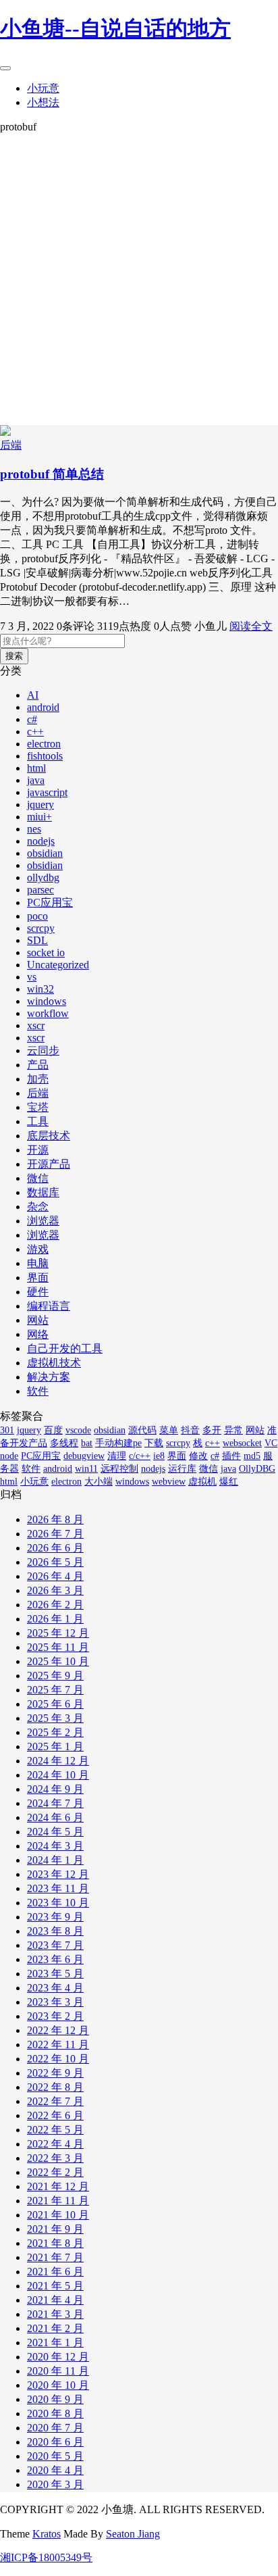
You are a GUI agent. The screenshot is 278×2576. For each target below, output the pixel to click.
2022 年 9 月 (55, 2073)
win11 (86, 1469)
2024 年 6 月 (55, 1817)
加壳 (38, 1079)
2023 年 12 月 (58, 1874)
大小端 (99, 1482)
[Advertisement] (139, 279)
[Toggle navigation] (5, 68)
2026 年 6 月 (55, 1548)
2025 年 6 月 (55, 1704)
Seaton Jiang (133, 2534)
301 (7, 1430)
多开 (212, 1430)
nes (34, 829)
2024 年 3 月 (55, 1846)
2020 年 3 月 (55, 2484)
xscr (36, 1025)
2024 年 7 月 (55, 1803)
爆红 (229, 1482)
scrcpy (41, 928)
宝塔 (38, 1107)
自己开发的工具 (65, 1348)
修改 (198, 1456)
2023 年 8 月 (55, 1931)
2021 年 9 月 (55, 2229)
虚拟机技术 (54, 1363)
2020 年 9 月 (55, 2399)
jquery (40, 804)
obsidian (45, 853)
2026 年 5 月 (55, 1562)
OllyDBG (257, 1469)
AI (33, 695)
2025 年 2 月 (55, 1732)
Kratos (47, 2534)
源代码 (142, 1430)
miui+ (39, 817)
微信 (38, 1178)
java (36, 780)
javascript (47, 792)
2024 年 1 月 (55, 1860)
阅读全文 (251, 626)
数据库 (43, 1192)
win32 (40, 989)
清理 (117, 1456)
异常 (233, 1430)
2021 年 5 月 (55, 2286)
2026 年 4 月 (55, 1576)
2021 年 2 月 (55, 2328)
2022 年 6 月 (55, 2115)
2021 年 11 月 (58, 2201)
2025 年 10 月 (58, 1661)
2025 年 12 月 (58, 1633)
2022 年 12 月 (58, 2030)
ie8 (159, 1456)
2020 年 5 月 (55, 2456)
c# (32, 719)
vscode (78, 1430)
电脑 (38, 1263)
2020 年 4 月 (55, 2470)
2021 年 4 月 (55, 2300)
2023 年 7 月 (55, 1945)
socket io (46, 952)
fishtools (45, 756)
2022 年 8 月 (55, 2087)
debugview (84, 1456)
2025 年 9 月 (55, 1676)
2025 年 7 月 (55, 1690)
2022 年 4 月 (55, 2144)
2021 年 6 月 (55, 2272)
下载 (154, 1443)
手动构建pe (118, 1443)
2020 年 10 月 (58, 2385)
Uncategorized (58, 965)
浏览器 (43, 1221)
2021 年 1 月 (55, 2343)
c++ (35, 732)
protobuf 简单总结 (52, 474)
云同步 (43, 1050)
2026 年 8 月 (55, 1519)
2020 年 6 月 (55, 2442)
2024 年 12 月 (58, 1761)
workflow (48, 1013)
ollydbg (43, 877)
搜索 (14, 656)
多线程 (64, 1443)
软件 (38, 1391)
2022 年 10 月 (58, 2059)
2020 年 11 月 (58, 2371)
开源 (38, 1150)
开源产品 (49, 1164)
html (36, 768)
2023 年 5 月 (55, 1974)
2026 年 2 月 (55, 1605)
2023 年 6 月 (55, 1959)
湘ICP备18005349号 (46, 2557)
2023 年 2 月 (55, 2016)
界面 (38, 1278)
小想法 (43, 102)
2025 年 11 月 (58, 1647)
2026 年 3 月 (55, 1590)
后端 (11, 445)
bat (87, 1443)
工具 (38, 1121)
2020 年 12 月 (58, 2357)
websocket (242, 1443)
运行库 (182, 1469)
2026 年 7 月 (55, 1534)
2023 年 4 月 (55, 1988)
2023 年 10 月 (58, 1903)
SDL (37, 940)
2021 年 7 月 (55, 2257)
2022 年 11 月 (58, 2045)
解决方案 (49, 1377)
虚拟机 (202, 1482)
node (9, 1456)
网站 (38, 1320)
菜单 (169, 1430)
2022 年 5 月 (55, 2130)
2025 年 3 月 (55, 1718)
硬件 (38, 1292)
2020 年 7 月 (55, 2428)
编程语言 (49, 1306)
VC (271, 1443)
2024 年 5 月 (55, 1832)
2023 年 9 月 (55, 1917)
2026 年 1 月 (55, 1619)
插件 (231, 1456)
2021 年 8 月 (55, 2243)
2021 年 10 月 (58, 2215)
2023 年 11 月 (58, 1888)
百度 (53, 1430)
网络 (38, 1334)
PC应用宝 (50, 902)
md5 (252, 1456)
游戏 (38, 1249)
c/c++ (140, 1456)
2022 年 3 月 (55, 2158)
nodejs (41, 841)
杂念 (38, 1207)
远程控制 (119, 1469)
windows (47, 1001)
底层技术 (49, 1136)
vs (32, 977)
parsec (40, 890)
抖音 (190, 1430)
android (43, 707)
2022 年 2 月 (55, 2172)
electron (44, 744)
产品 (38, 1065)
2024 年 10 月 (58, 1775)
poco (37, 916)
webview (169, 1482)
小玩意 (43, 88)
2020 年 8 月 (55, 2413)
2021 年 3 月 (55, 2314)
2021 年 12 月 (58, 2186)
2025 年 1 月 (55, 1747)
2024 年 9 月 (55, 1789)
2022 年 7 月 (55, 2101)
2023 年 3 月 (55, 2002)
